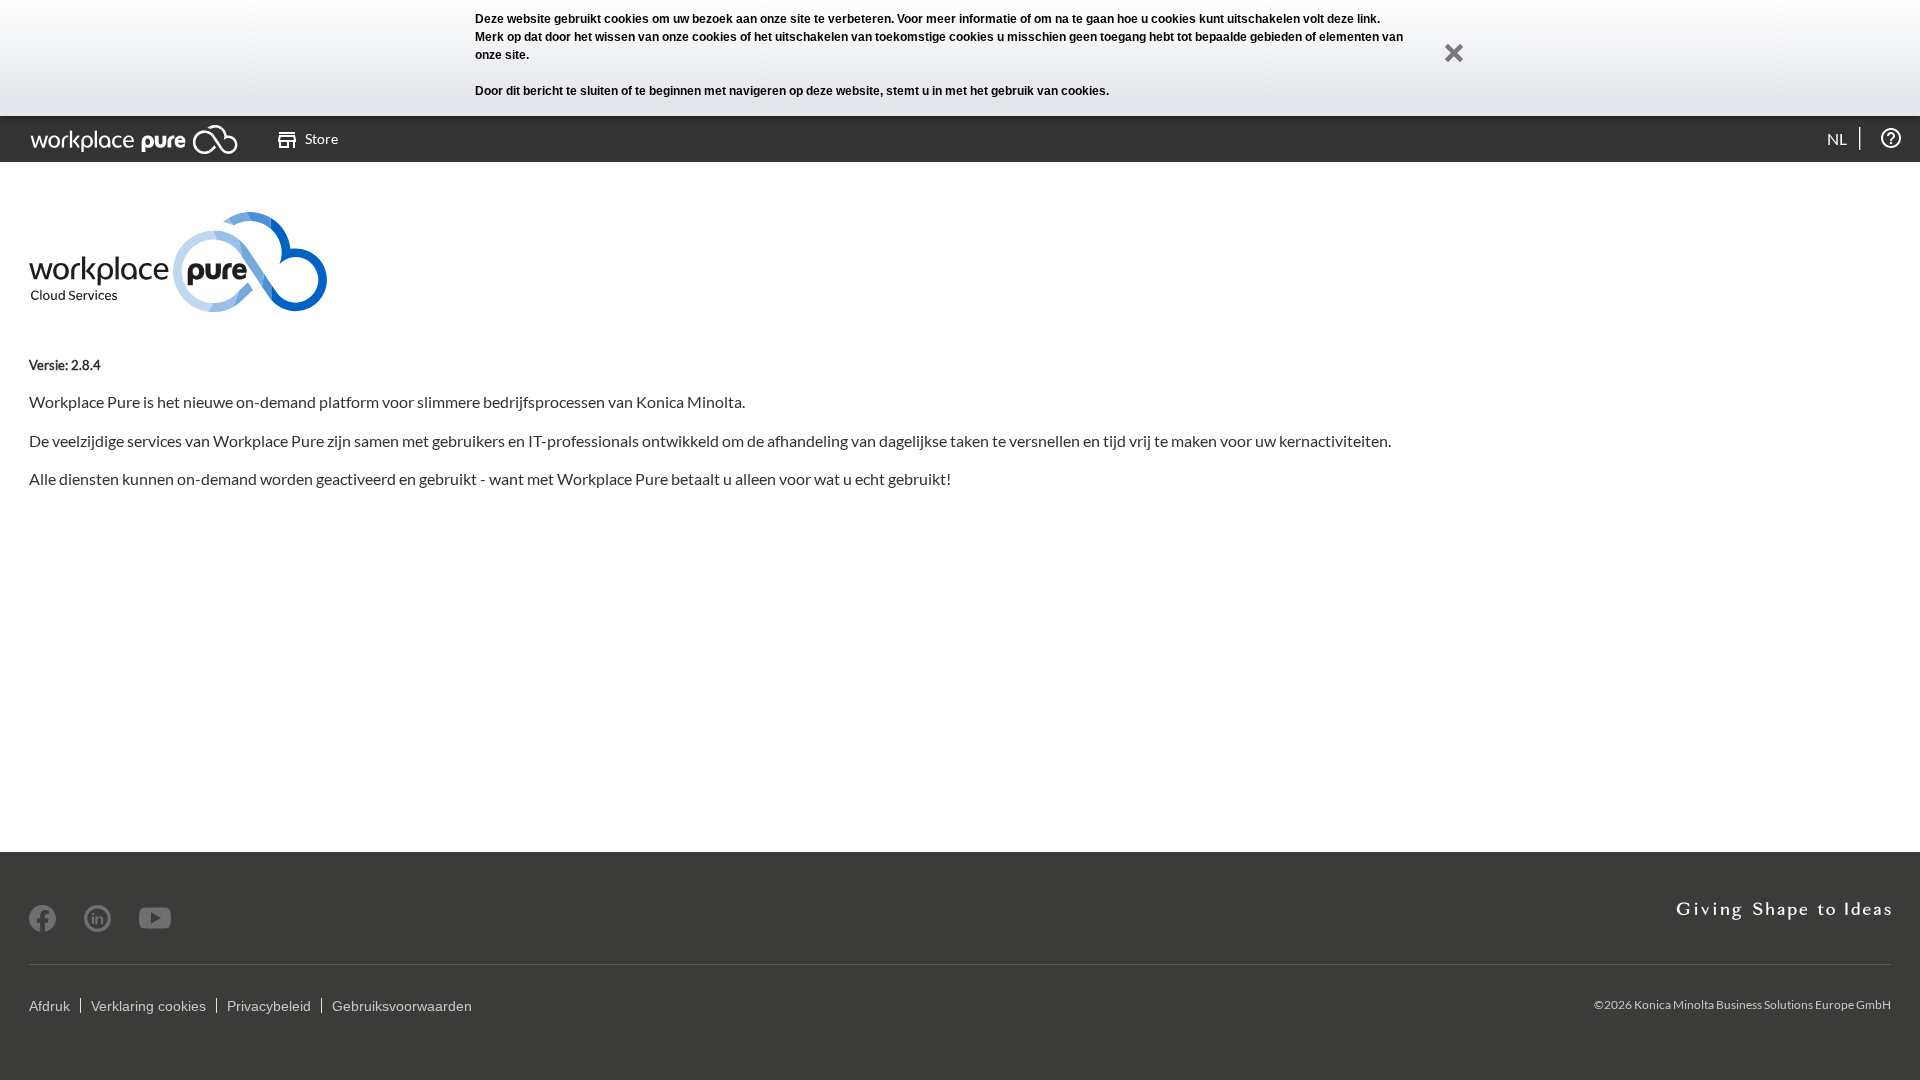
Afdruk (49, 1006)
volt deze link (1340, 19)
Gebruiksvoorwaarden (402, 1006)
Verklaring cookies (148, 1006)
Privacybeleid (269, 1006)
